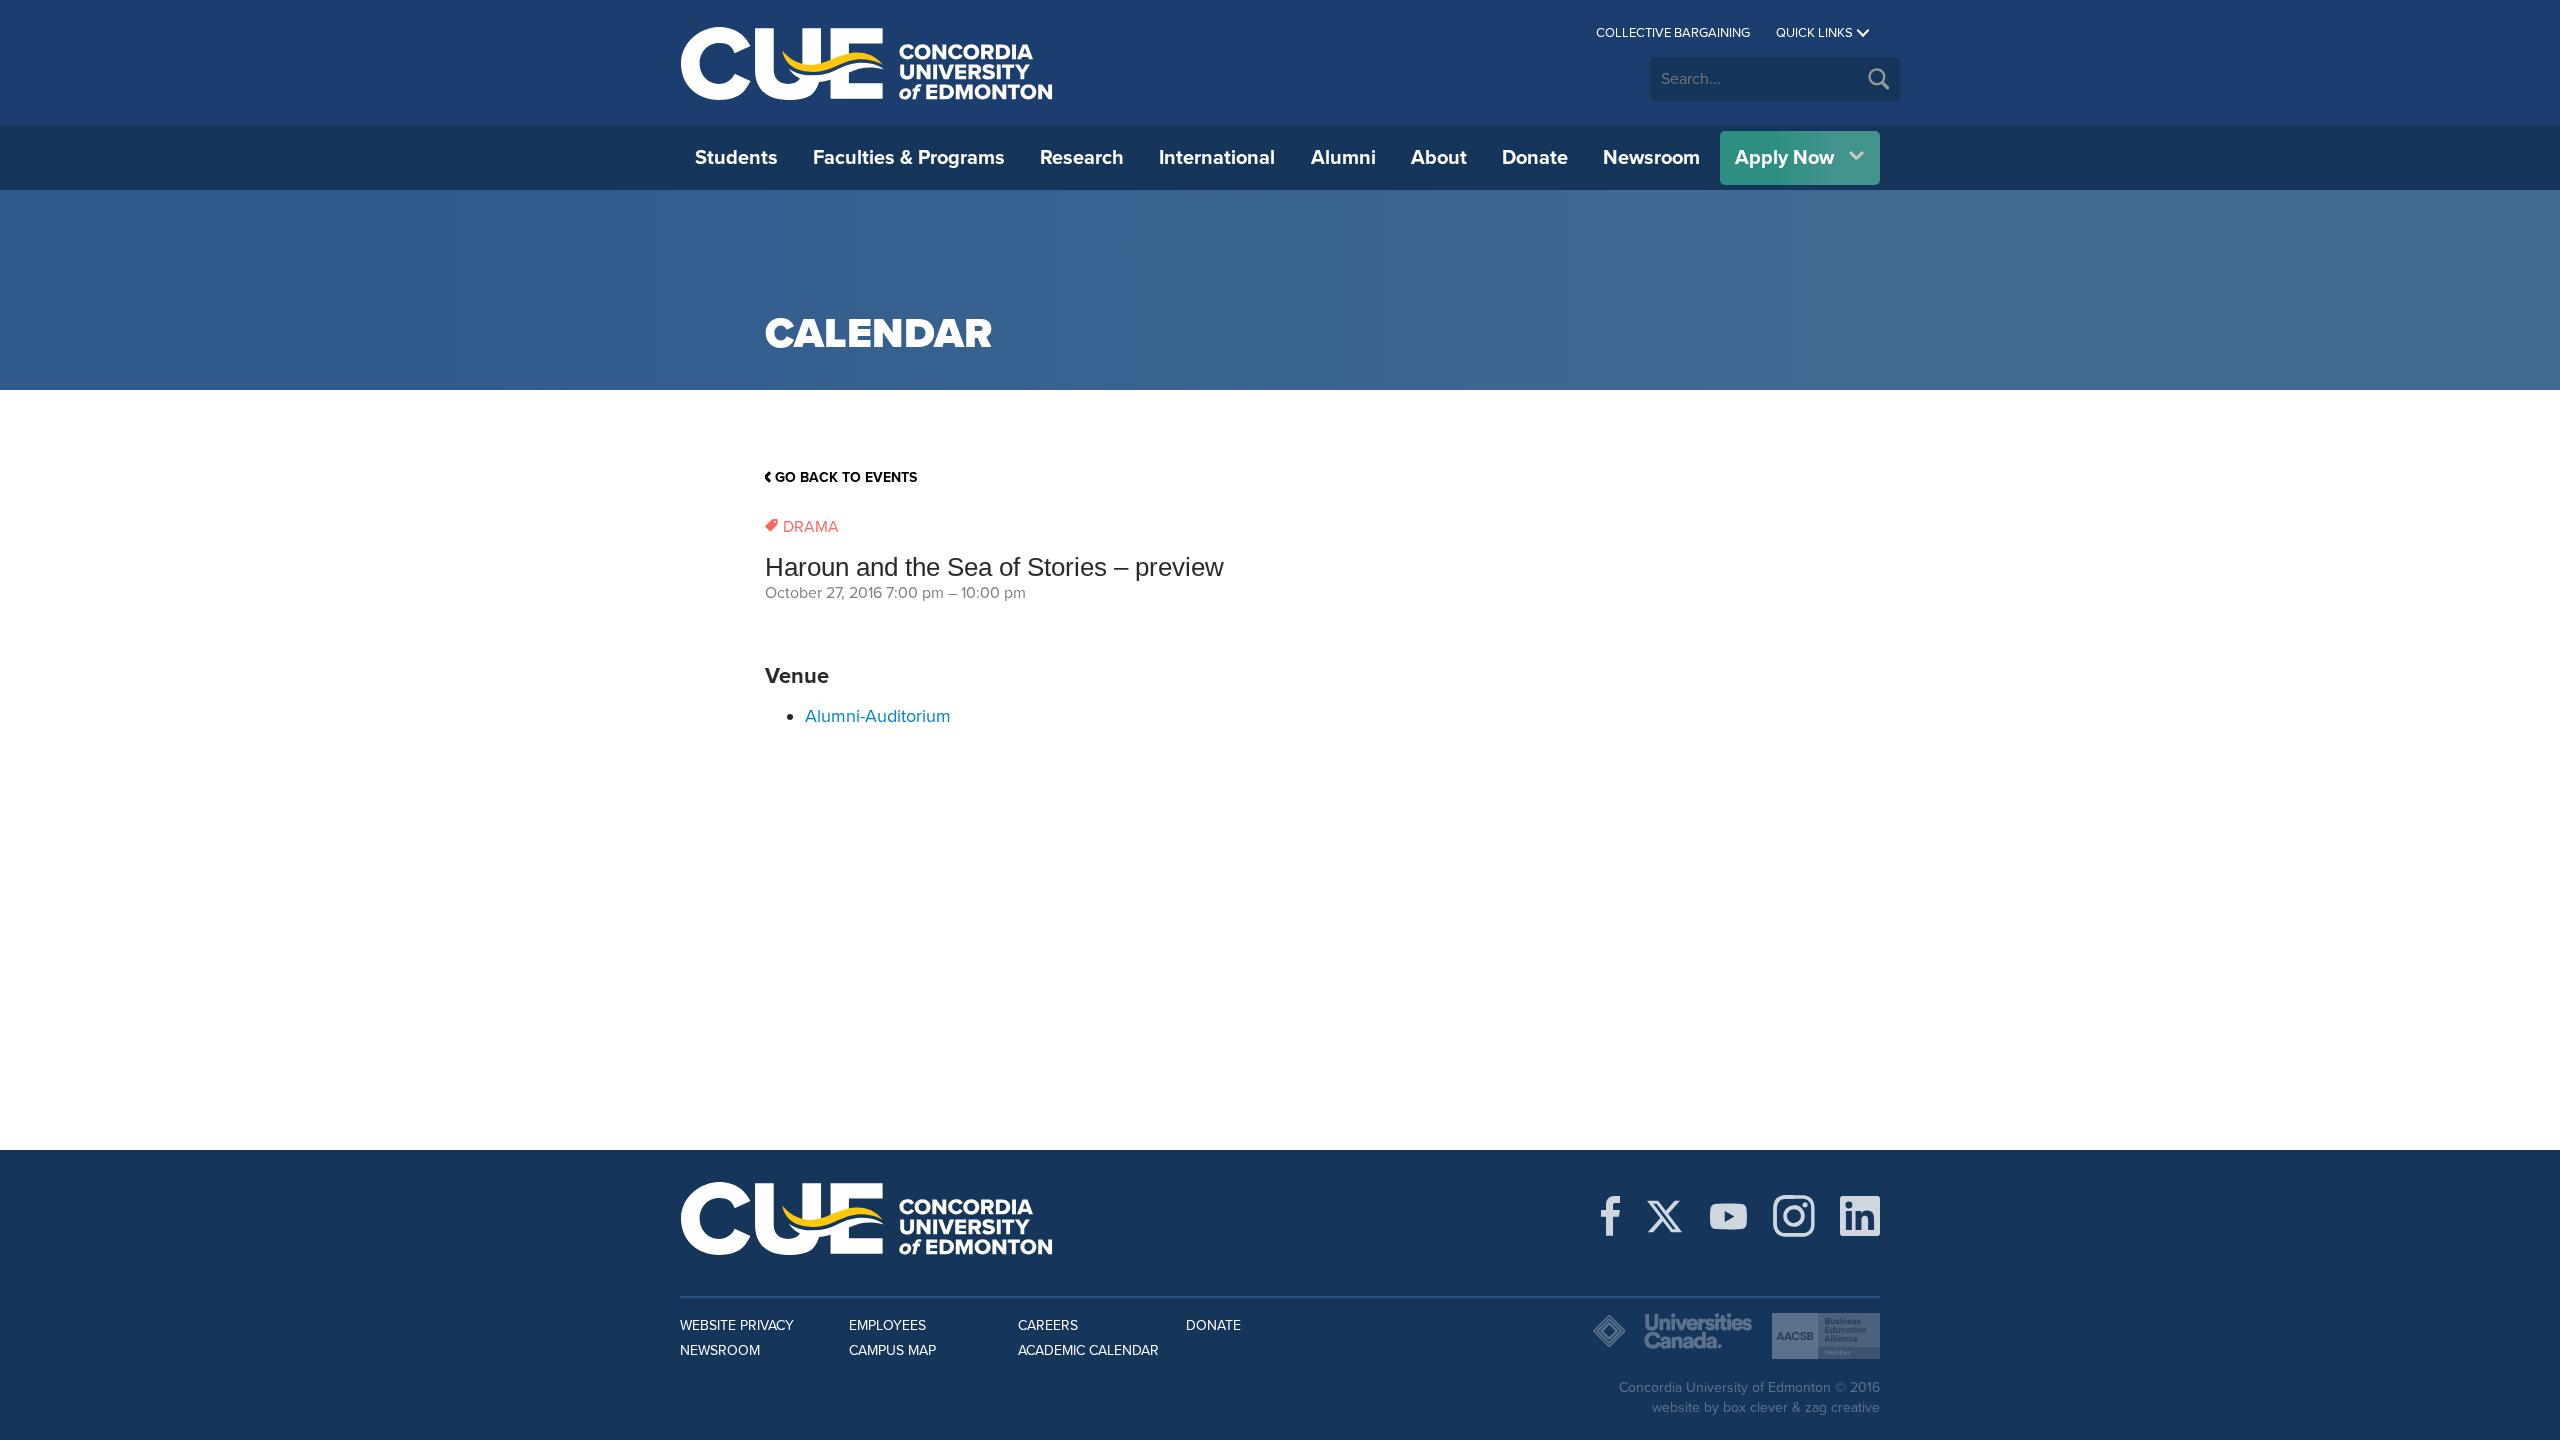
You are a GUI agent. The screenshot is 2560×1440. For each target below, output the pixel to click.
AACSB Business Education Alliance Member (1826, 1336)
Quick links (1814, 33)
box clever (1755, 1407)
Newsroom (1651, 158)
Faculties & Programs (909, 158)
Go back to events (846, 477)
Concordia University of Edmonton (867, 63)
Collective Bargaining (1673, 33)
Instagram (1794, 1216)
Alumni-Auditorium (878, 716)
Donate (1535, 158)
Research (1082, 158)
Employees (887, 1325)
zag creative (1842, 1407)
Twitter (1664, 1216)
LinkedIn (1860, 1216)
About (1439, 158)
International (1217, 158)
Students (736, 158)
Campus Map (892, 1350)
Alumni (1343, 158)
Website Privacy (737, 1325)
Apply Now (1784, 158)
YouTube (1728, 1216)
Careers (1048, 1325)
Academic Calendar (1088, 1350)
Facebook (1610, 1216)
